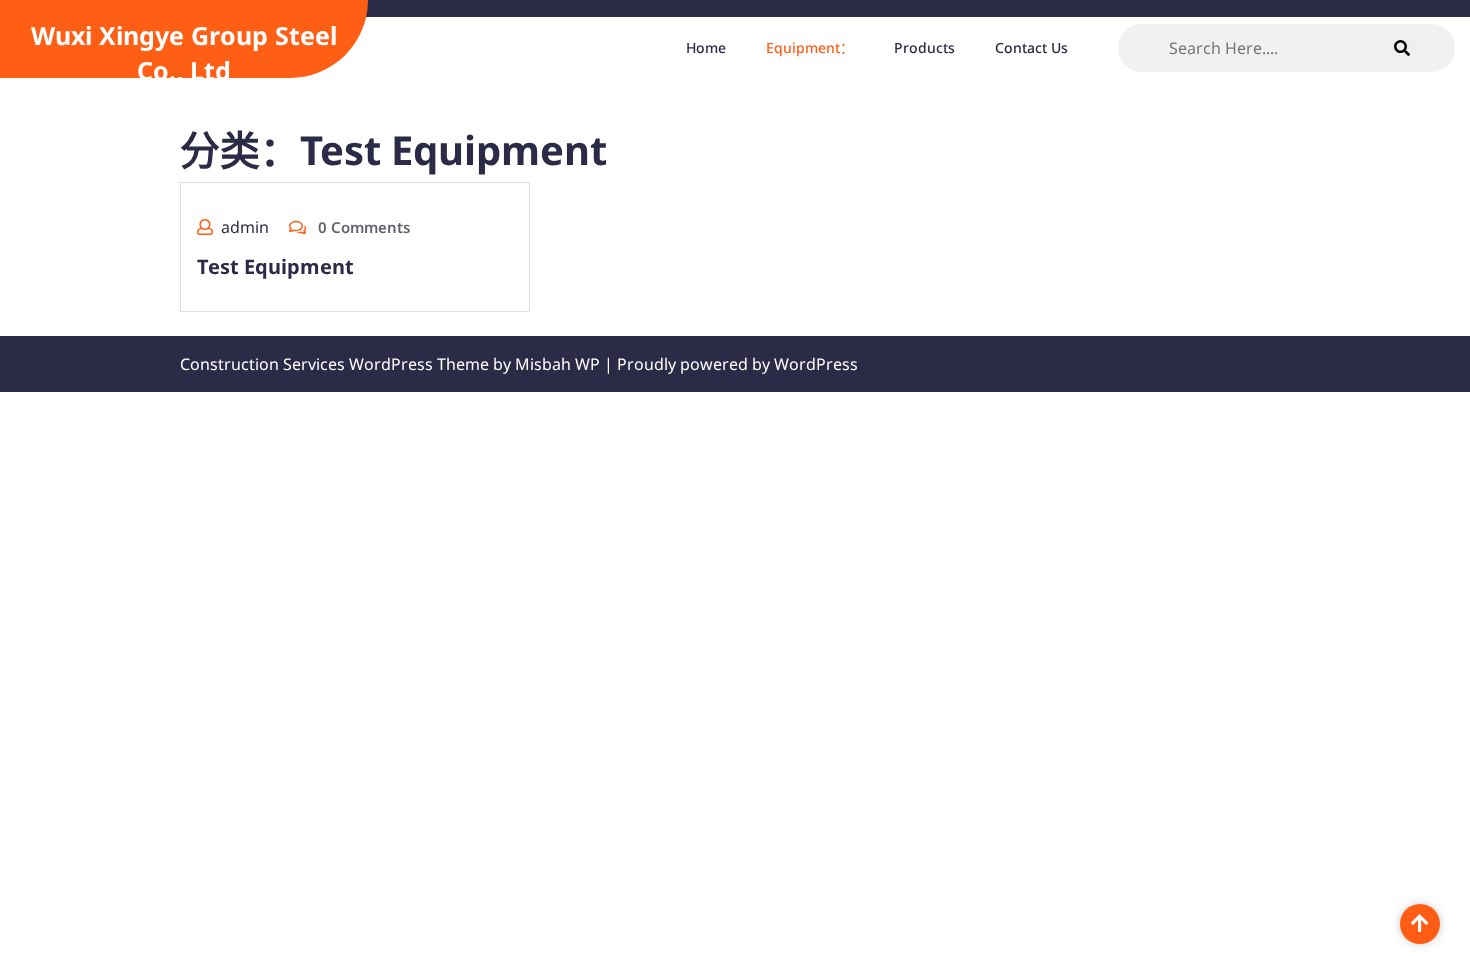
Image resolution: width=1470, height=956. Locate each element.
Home (706, 47)
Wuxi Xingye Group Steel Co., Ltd (184, 52)
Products (924, 47)
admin (245, 227)
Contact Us (1031, 47)
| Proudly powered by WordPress (731, 364)
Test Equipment (275, 266)
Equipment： (810, 47)
